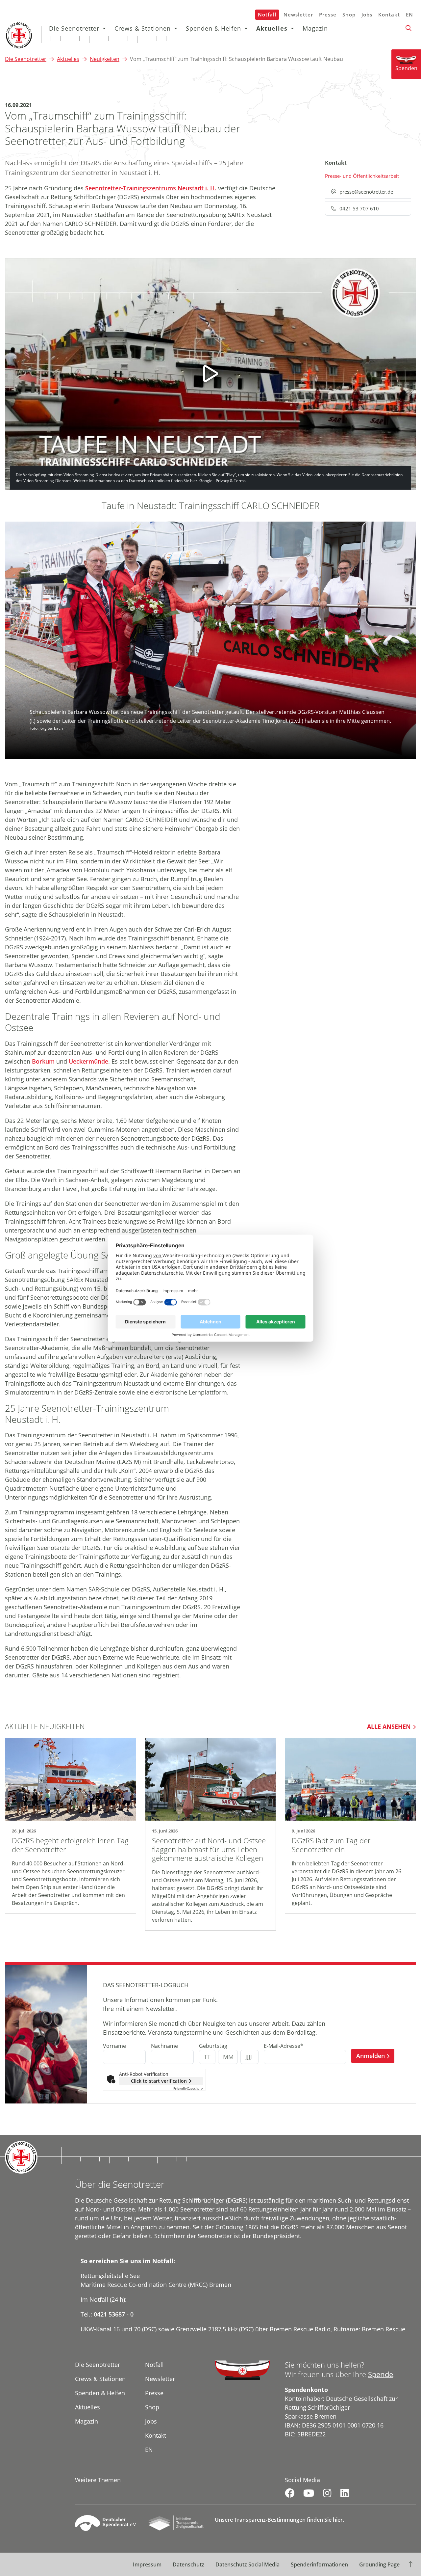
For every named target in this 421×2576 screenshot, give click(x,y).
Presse (328, 14)
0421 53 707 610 (359, 208)
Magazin (315, 28)
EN (409, 14)
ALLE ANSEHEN (389, 1726)
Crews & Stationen (143, 28)
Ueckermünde (88, 1061)
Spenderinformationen (319, 2564)
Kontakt (389, 14)
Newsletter (298, 14)
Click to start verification (159, 2081)
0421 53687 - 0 (114, 2314)
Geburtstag (213, 2046)
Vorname (114, 2046)
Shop (349, 14)
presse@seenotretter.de (366, 192)
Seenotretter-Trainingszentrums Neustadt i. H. (151, 188)
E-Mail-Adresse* (284, 2046)
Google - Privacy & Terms (223, 481)
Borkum (43, 1061)
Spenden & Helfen (213, 28)
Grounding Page (379, 2564)
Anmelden (371, 2056)
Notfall (267, 14)
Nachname (164, 2046)
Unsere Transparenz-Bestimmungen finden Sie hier (279, 2520)
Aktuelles (272, 28)
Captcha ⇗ (188, 2088)
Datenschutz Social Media (248, 2564)
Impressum (147, 2564)
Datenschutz (188, 2564)
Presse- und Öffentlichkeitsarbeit (362, 176)
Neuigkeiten (105, 59)
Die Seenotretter (74, 28)
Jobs (367, 14)
